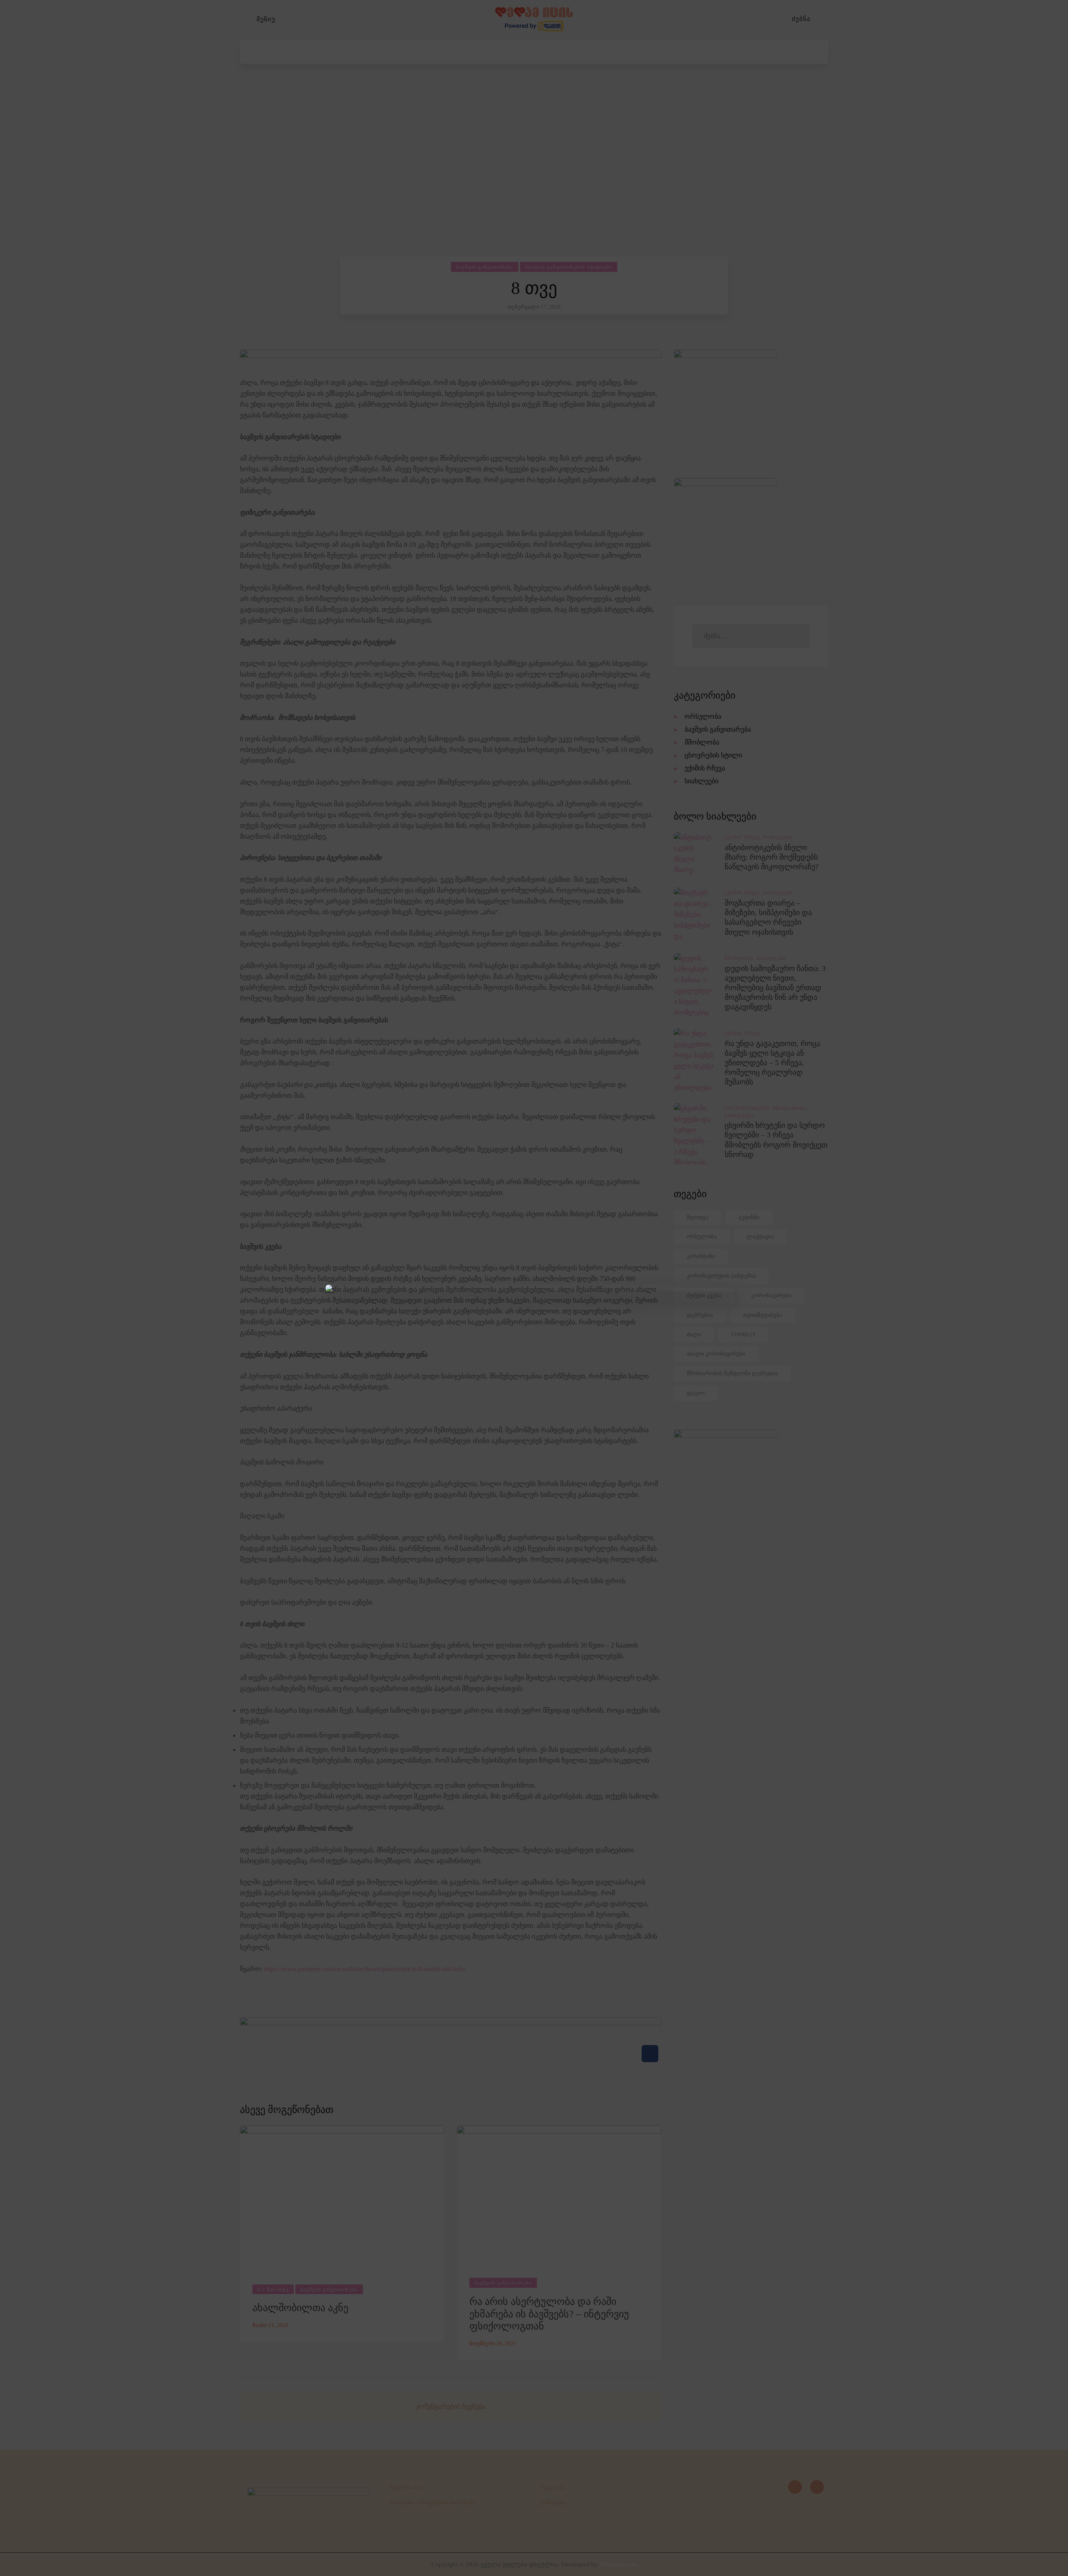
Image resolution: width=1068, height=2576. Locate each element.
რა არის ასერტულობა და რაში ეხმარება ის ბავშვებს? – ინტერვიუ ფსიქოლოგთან (549, 2314)
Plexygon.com (618, 2564)
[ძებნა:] (751, 636)
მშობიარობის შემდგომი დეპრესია (732, 1373)
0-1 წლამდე (273, 2289)
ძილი (694, 1335)
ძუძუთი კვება (704, 1295)
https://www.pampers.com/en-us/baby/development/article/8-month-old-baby (365, 1969)
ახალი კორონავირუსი (716, 1354)
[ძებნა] (824, 19)
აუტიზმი (749, 1217)
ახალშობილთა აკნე (300, 2308)
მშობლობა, (741, 958)
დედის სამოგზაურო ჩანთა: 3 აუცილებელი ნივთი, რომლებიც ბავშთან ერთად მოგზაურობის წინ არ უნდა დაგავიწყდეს (775, 988)
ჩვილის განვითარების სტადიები (569, 267)
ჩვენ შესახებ (407, 2487)
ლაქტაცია (760, 1236)
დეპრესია (700, 1315)
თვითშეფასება (763, 1315)
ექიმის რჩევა (705, 768)
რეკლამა (553, 2487)
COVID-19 (743, 1335)
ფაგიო (696, 1393)
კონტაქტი (553, 2502)
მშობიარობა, (791, 1108)
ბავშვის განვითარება (485, 267)
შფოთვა (698, 1217)
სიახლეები (702, 781)
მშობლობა (702, 742)
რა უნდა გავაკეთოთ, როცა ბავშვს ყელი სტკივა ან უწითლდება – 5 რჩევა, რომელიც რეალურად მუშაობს (772, 1063)
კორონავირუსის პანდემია (721, 1276)
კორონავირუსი (771, 1295)
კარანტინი (701, 1256)
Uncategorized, (749, 1108)
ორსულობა (703, 716)
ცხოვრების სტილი (713, 755)
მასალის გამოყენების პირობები (433, 2502)
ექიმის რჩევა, (744, 837)
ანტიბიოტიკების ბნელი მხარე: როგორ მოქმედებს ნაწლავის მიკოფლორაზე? (772, 857)
